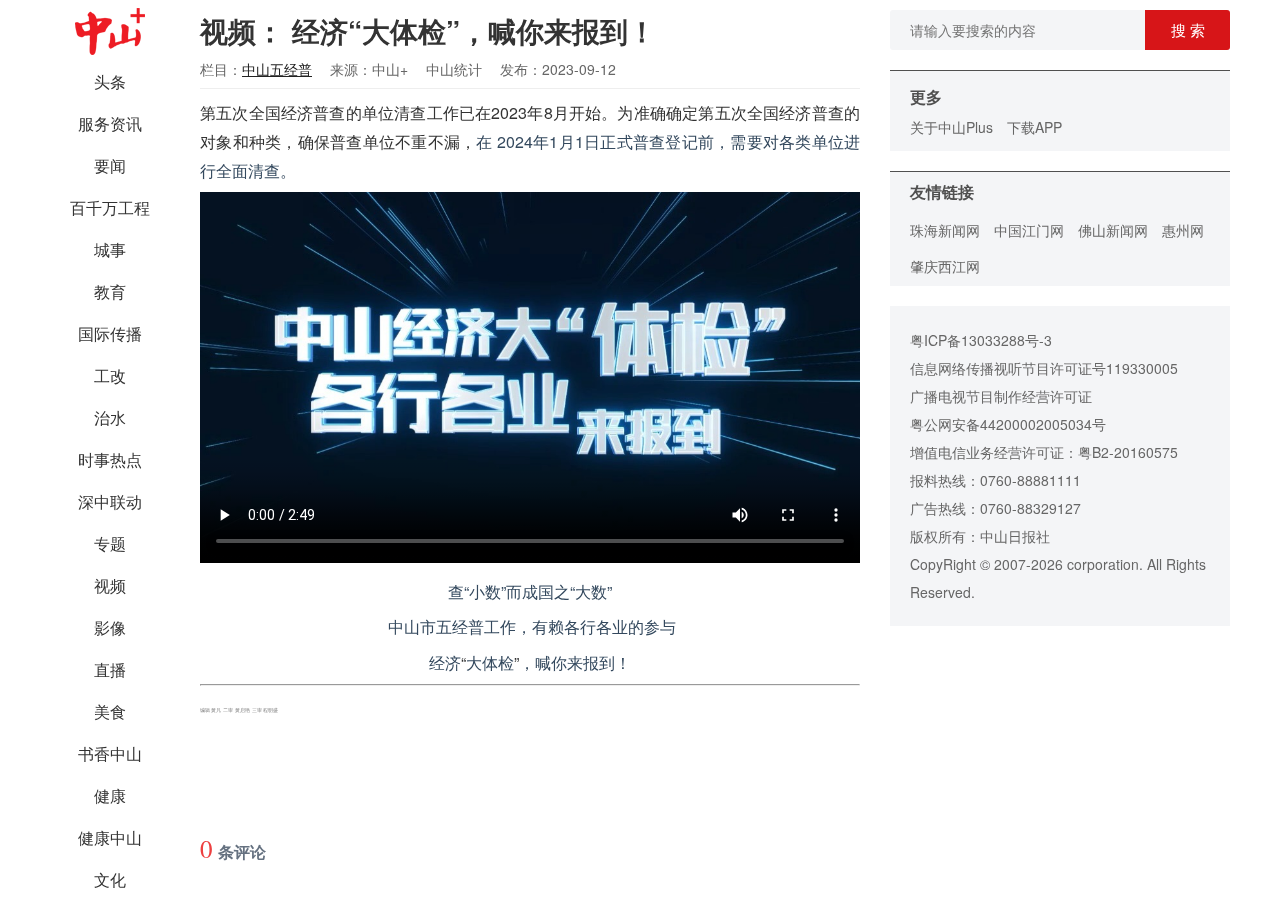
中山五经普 (277, 69)
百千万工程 (110, 207)
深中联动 (110, 501)
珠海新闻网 (945, 230)
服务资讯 (110, 123)
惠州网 (1183, 230)
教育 (110, 291)
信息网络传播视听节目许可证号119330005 (1044, 368)
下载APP (1034, 127)
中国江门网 (1029, 230)
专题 (110, 543)
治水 (110, 417)
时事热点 (110, 459)
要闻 (110, 165)
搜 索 (1188, 29)
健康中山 (110, 837)
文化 (110, 879)
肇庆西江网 (945, 266)
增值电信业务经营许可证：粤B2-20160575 (1044, 452)
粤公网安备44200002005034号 (1008, 424)
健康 (110, 795)
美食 (110, 711)
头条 (110, 81)
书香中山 (110, 753)
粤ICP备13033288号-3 (981, 340)
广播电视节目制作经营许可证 (1001, 396)
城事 (110, 249)
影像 (110, 627)
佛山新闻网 (1113, 230)
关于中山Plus (951, 127)
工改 (110, 375)
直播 (110, 669)
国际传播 (110, 333)
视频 (110, 585)
